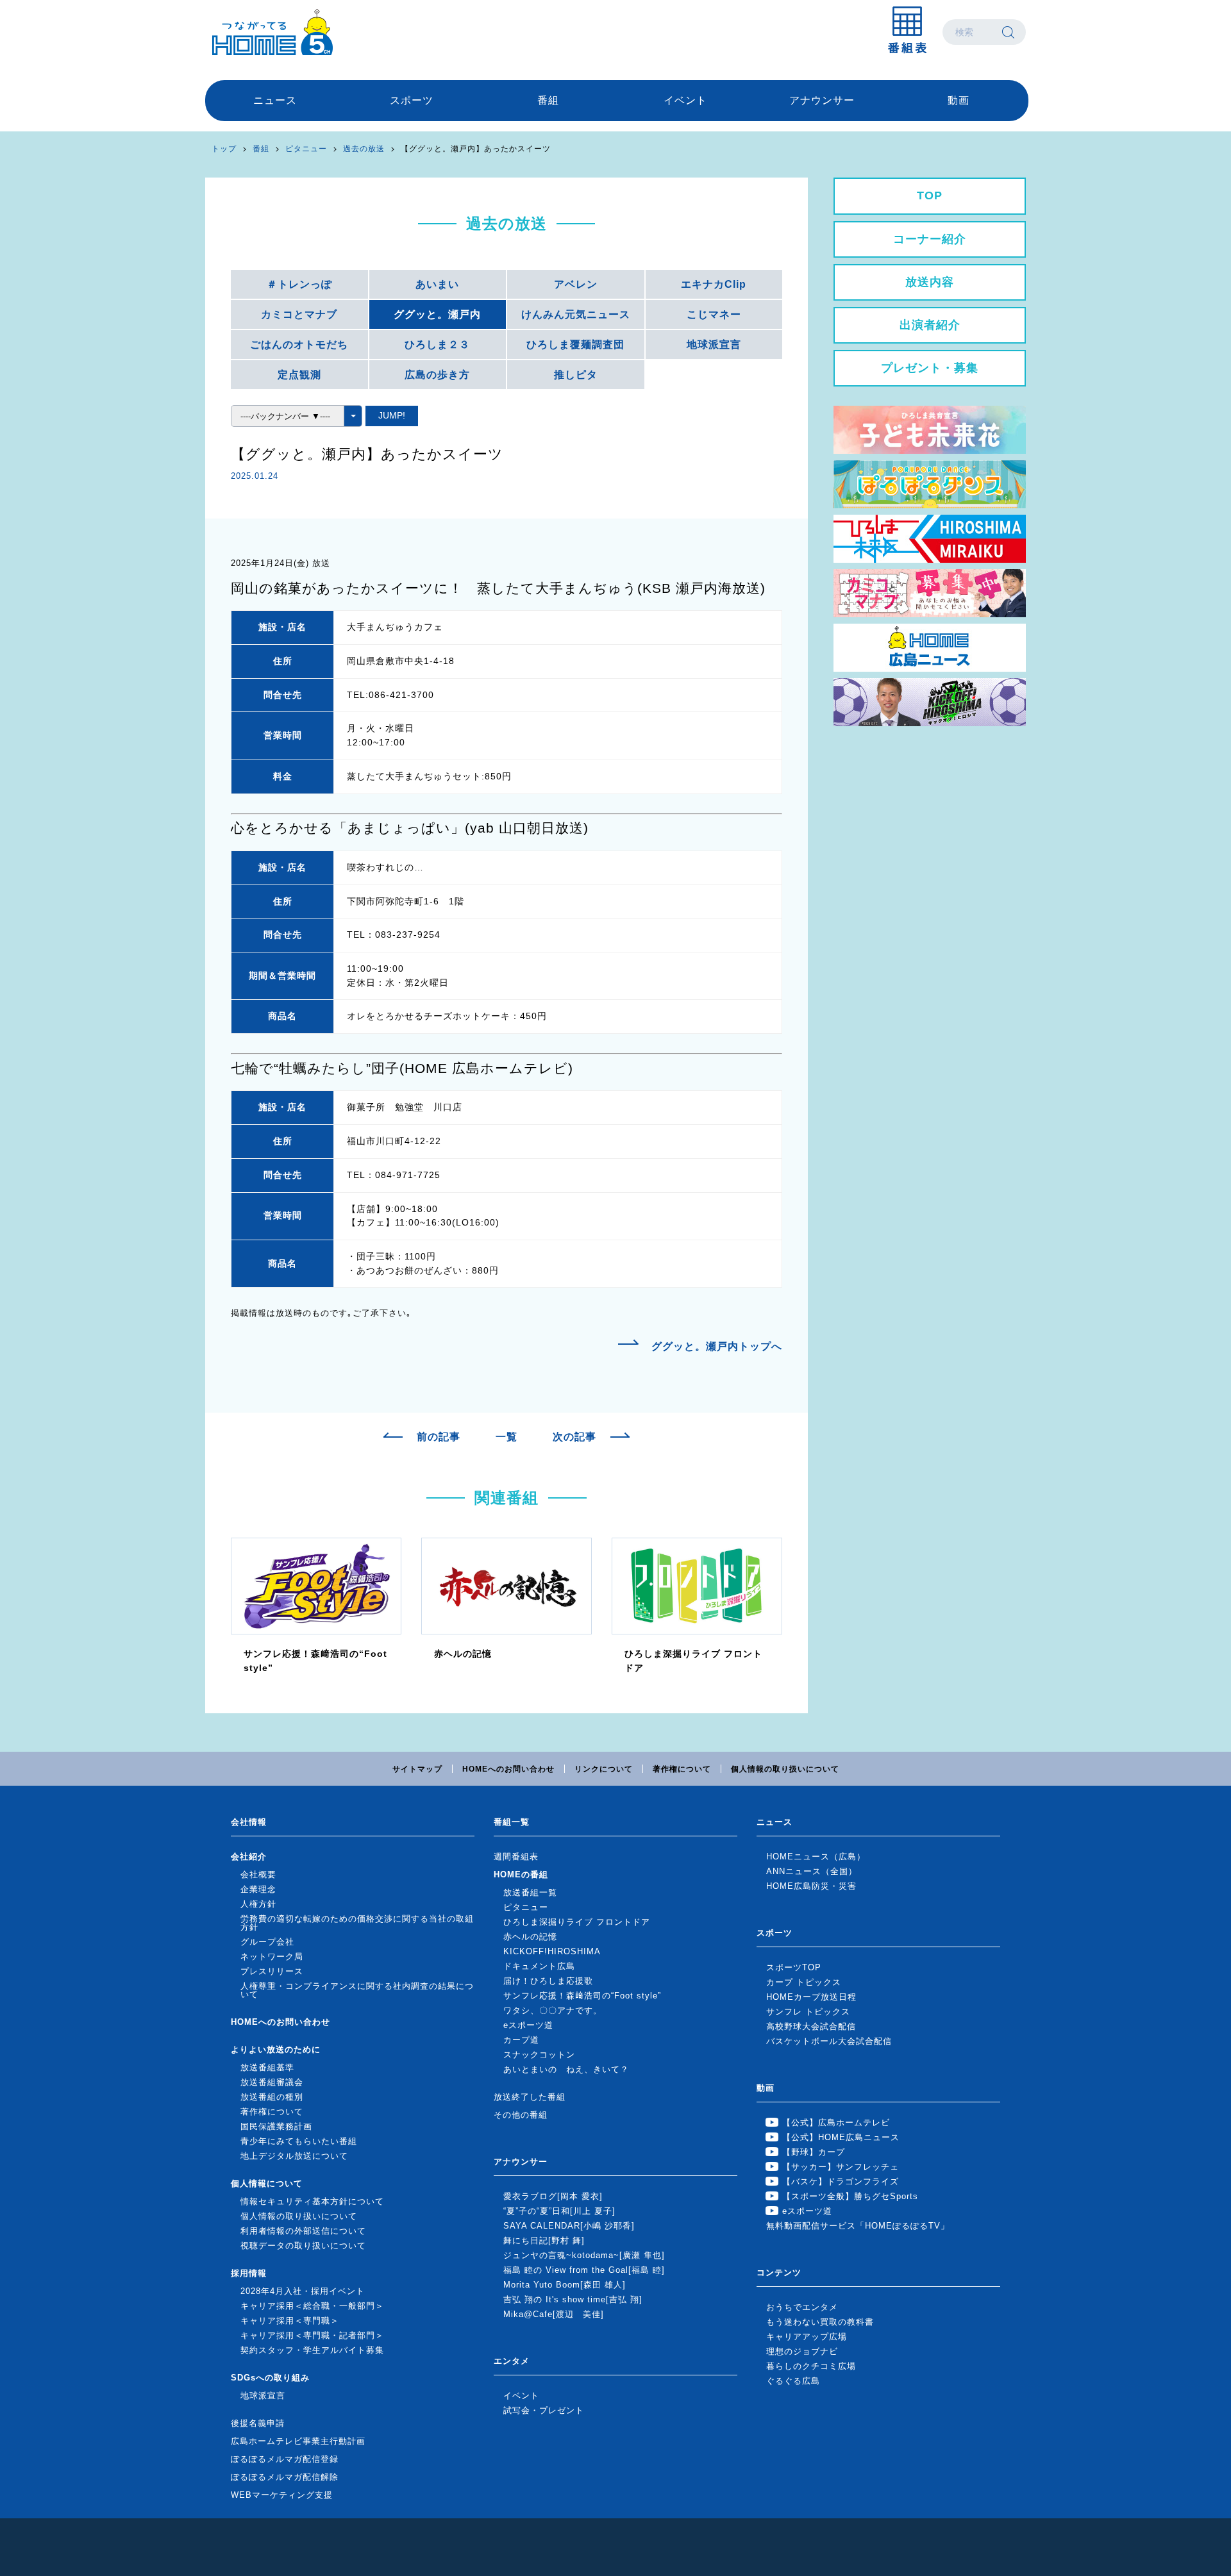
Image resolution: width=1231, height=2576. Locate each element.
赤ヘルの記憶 (530, 1937)
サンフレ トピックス (808, 2012)
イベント (685, 100)
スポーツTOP (794, 1967)
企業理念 (258, 1889)
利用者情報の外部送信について (303, 2231)
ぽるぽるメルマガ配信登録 (285, 2459)
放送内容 (930, 282)
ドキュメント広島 (539, 1966)
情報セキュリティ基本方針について (312, 2201)
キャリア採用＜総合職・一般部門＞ (312, 2306)
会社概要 (258, 1874)
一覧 (507, 1437)
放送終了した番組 (530, 2097)
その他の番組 (521, 2115)
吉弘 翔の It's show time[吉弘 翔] (573, 2299)
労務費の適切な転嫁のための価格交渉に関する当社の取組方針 (357, 1923)
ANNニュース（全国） (812, 1871)
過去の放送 (364, 149)
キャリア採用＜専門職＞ (290, 2321)
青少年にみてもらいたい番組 (299, 2141)
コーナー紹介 (930, 239)
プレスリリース (272, 1971)
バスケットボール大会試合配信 (829, 2041)
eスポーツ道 (528, 2025)
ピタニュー (306, 149)
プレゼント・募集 (930, 368)
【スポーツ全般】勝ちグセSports (850, 2196)
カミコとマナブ (299, 314)
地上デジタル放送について (294, 2156)
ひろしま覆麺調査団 (575, 345)
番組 (548, 100)
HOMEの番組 (521, 1874)
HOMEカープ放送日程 (811, 1997)
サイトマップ (417, 1769)
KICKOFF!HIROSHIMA (552, 1951)
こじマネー (714, 314)
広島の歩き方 (437, 375)
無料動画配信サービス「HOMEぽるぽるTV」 (858, 2226)
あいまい (437, 284)
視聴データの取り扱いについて (303, 2246)
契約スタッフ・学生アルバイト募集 (312, 2350)
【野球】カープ (814, 2152)
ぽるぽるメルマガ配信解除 (285, 2477)
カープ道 (521, 2040)
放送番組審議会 (272, 2082)
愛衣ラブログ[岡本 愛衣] (553, 2196)
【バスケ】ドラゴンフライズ (841, 2181)
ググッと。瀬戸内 (437, 314)
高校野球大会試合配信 (811, 2026)
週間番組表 (516, 1857)
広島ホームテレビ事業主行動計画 (298, 2441)
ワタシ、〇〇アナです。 (553, 2010)
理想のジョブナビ (802, 2351)
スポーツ (412, 100)
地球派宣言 (714, 345)
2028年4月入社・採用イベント (303, 2291)
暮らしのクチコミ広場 (811, 2366)
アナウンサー (822, 100)
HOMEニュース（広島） (816, 1857)
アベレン (576, 284)
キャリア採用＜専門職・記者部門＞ (312, 2335)
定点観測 (299, 375)
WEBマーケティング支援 (282, 2495)
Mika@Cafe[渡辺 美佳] (554, 2314)
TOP (930, 195)
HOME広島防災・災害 (811, 1886)
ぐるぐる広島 (793, 2381)
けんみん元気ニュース (576, 314)
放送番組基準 (267, 2067)
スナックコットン (539, 2055)
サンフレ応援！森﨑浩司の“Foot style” (582, 1996)
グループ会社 (267, 1942)
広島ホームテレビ (272, 32)
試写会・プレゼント (544, 2410)
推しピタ (576, 375)
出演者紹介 (930, 325)
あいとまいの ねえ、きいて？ (566, 2069)
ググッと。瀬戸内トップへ (717, 1346)
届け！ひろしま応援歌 (548, 1981)
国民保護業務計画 (276, 2126)
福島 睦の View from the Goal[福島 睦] (584, 2270)
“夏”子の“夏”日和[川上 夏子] (559, 2211)
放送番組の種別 (272, 2097)
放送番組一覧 (530, 1892)
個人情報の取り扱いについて (785, 1769)
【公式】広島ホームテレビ (836, 2123)
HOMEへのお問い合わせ (508, 1769)
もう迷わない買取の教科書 (820, 2322)
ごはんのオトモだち (299, 345)
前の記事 (439, 1437)
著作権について (682, 1769)
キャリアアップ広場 (807, 2337)
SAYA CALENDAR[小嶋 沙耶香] (569, 2226)
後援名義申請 (258, 2423)
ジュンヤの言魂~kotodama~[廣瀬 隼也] (584, 2255)
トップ (224, 149)
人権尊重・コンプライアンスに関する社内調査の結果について (357, 1990)
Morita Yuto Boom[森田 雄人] (565, 2285)
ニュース (275, 100)
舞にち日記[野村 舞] (544, 2240)
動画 (959, 100)
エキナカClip (714, 284)
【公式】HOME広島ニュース (841, 2137)
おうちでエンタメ (802, 2307)
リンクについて (604, 1769)
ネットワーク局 (272, 1957)
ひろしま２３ (437, 345)
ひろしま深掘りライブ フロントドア (577, 1922)
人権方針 (258, 1904)
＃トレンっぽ (299, 284)
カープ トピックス (804, 1982)
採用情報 (249, 2273)
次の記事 (574, 1437)
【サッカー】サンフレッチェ (841, 2167)
